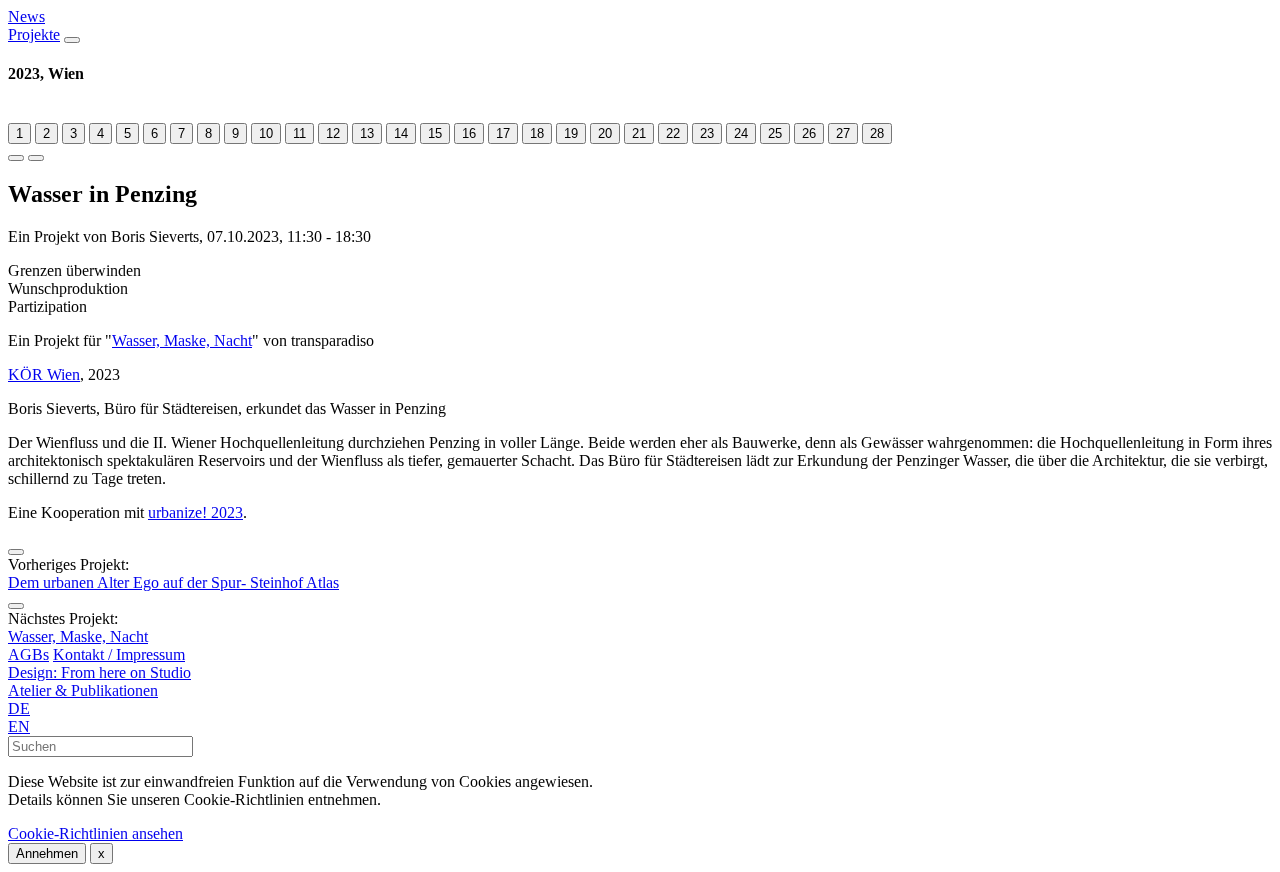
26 (809, 133)
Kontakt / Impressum (119, 654)
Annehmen (47, 853)
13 (367, 133)
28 (877, 133)
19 (571, 133)
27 (843, 133)
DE (19, 708)
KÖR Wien (44, 374)
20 (605, 133)
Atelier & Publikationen (83, 690)
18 (537, 133)
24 (741, 133)
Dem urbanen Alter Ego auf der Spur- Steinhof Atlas (173, 582)
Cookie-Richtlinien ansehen (95, 833)
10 (266, 133)
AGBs (28, 654)
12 (333, 133)
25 (775, 133)
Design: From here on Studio (99, 672)
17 (503, 133)
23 (707, 133)
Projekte (34, 34)
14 (401, 133)
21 (639, 133)
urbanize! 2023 (195, 512)
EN (19, 726)
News (26, 16)
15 (435, 133)
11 (299, 133)
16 (469, 133)
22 (673, 133)
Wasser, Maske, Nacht (182, 340)
